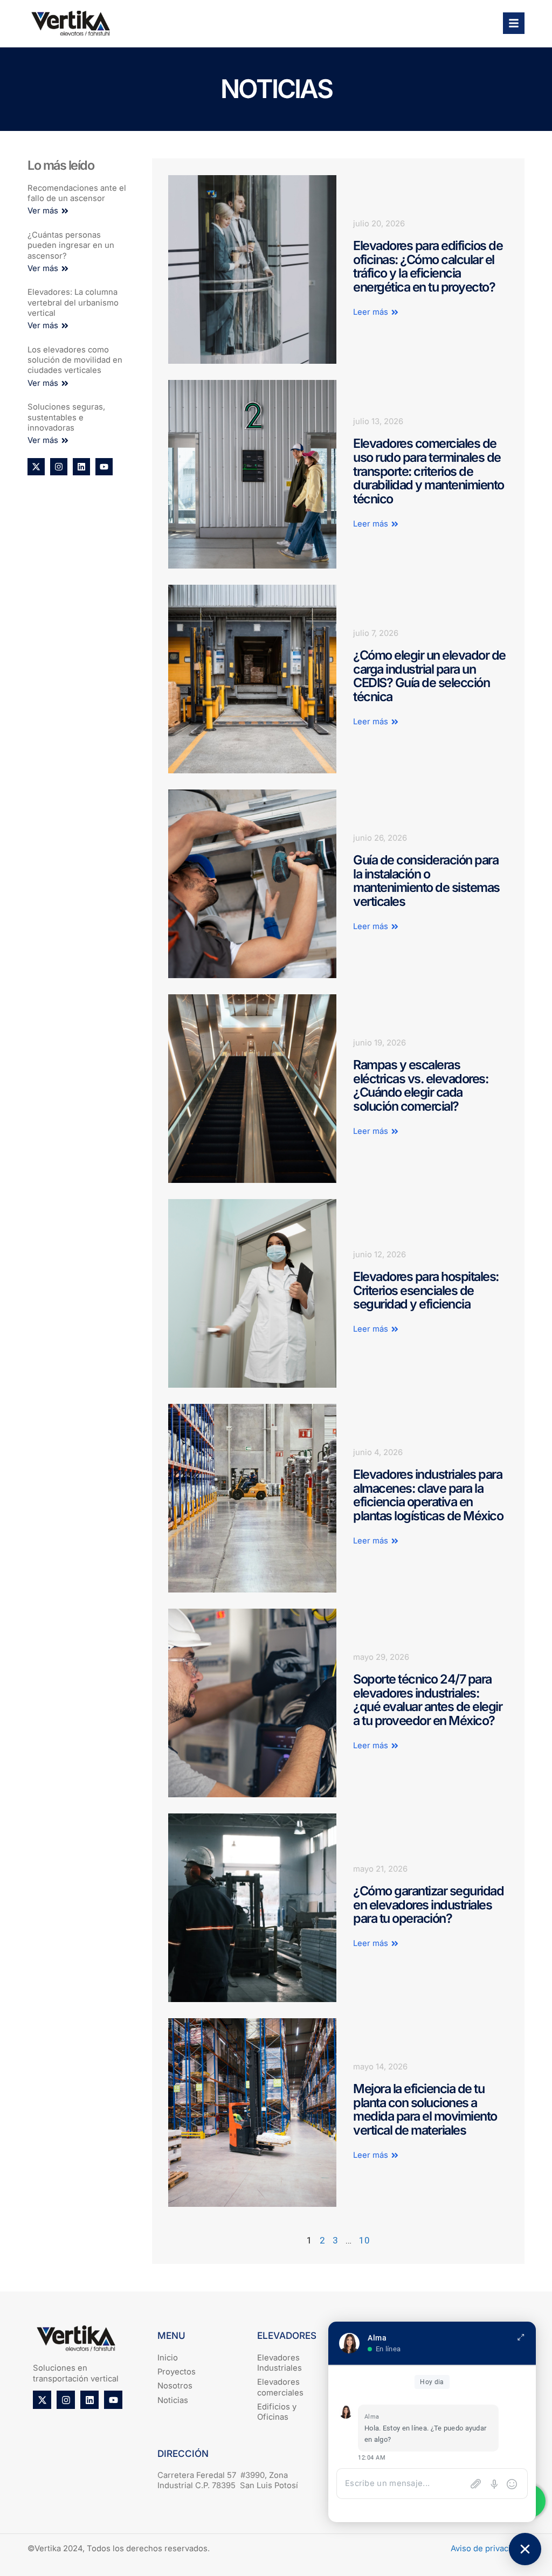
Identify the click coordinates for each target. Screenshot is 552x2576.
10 (364, 2240)
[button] (48, 211)
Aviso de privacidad (488, 2549)
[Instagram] (59, 467)
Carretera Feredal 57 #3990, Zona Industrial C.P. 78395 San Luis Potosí (228, 2480)
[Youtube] (104, 467)
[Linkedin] (81, 467)
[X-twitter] (36, 467)
